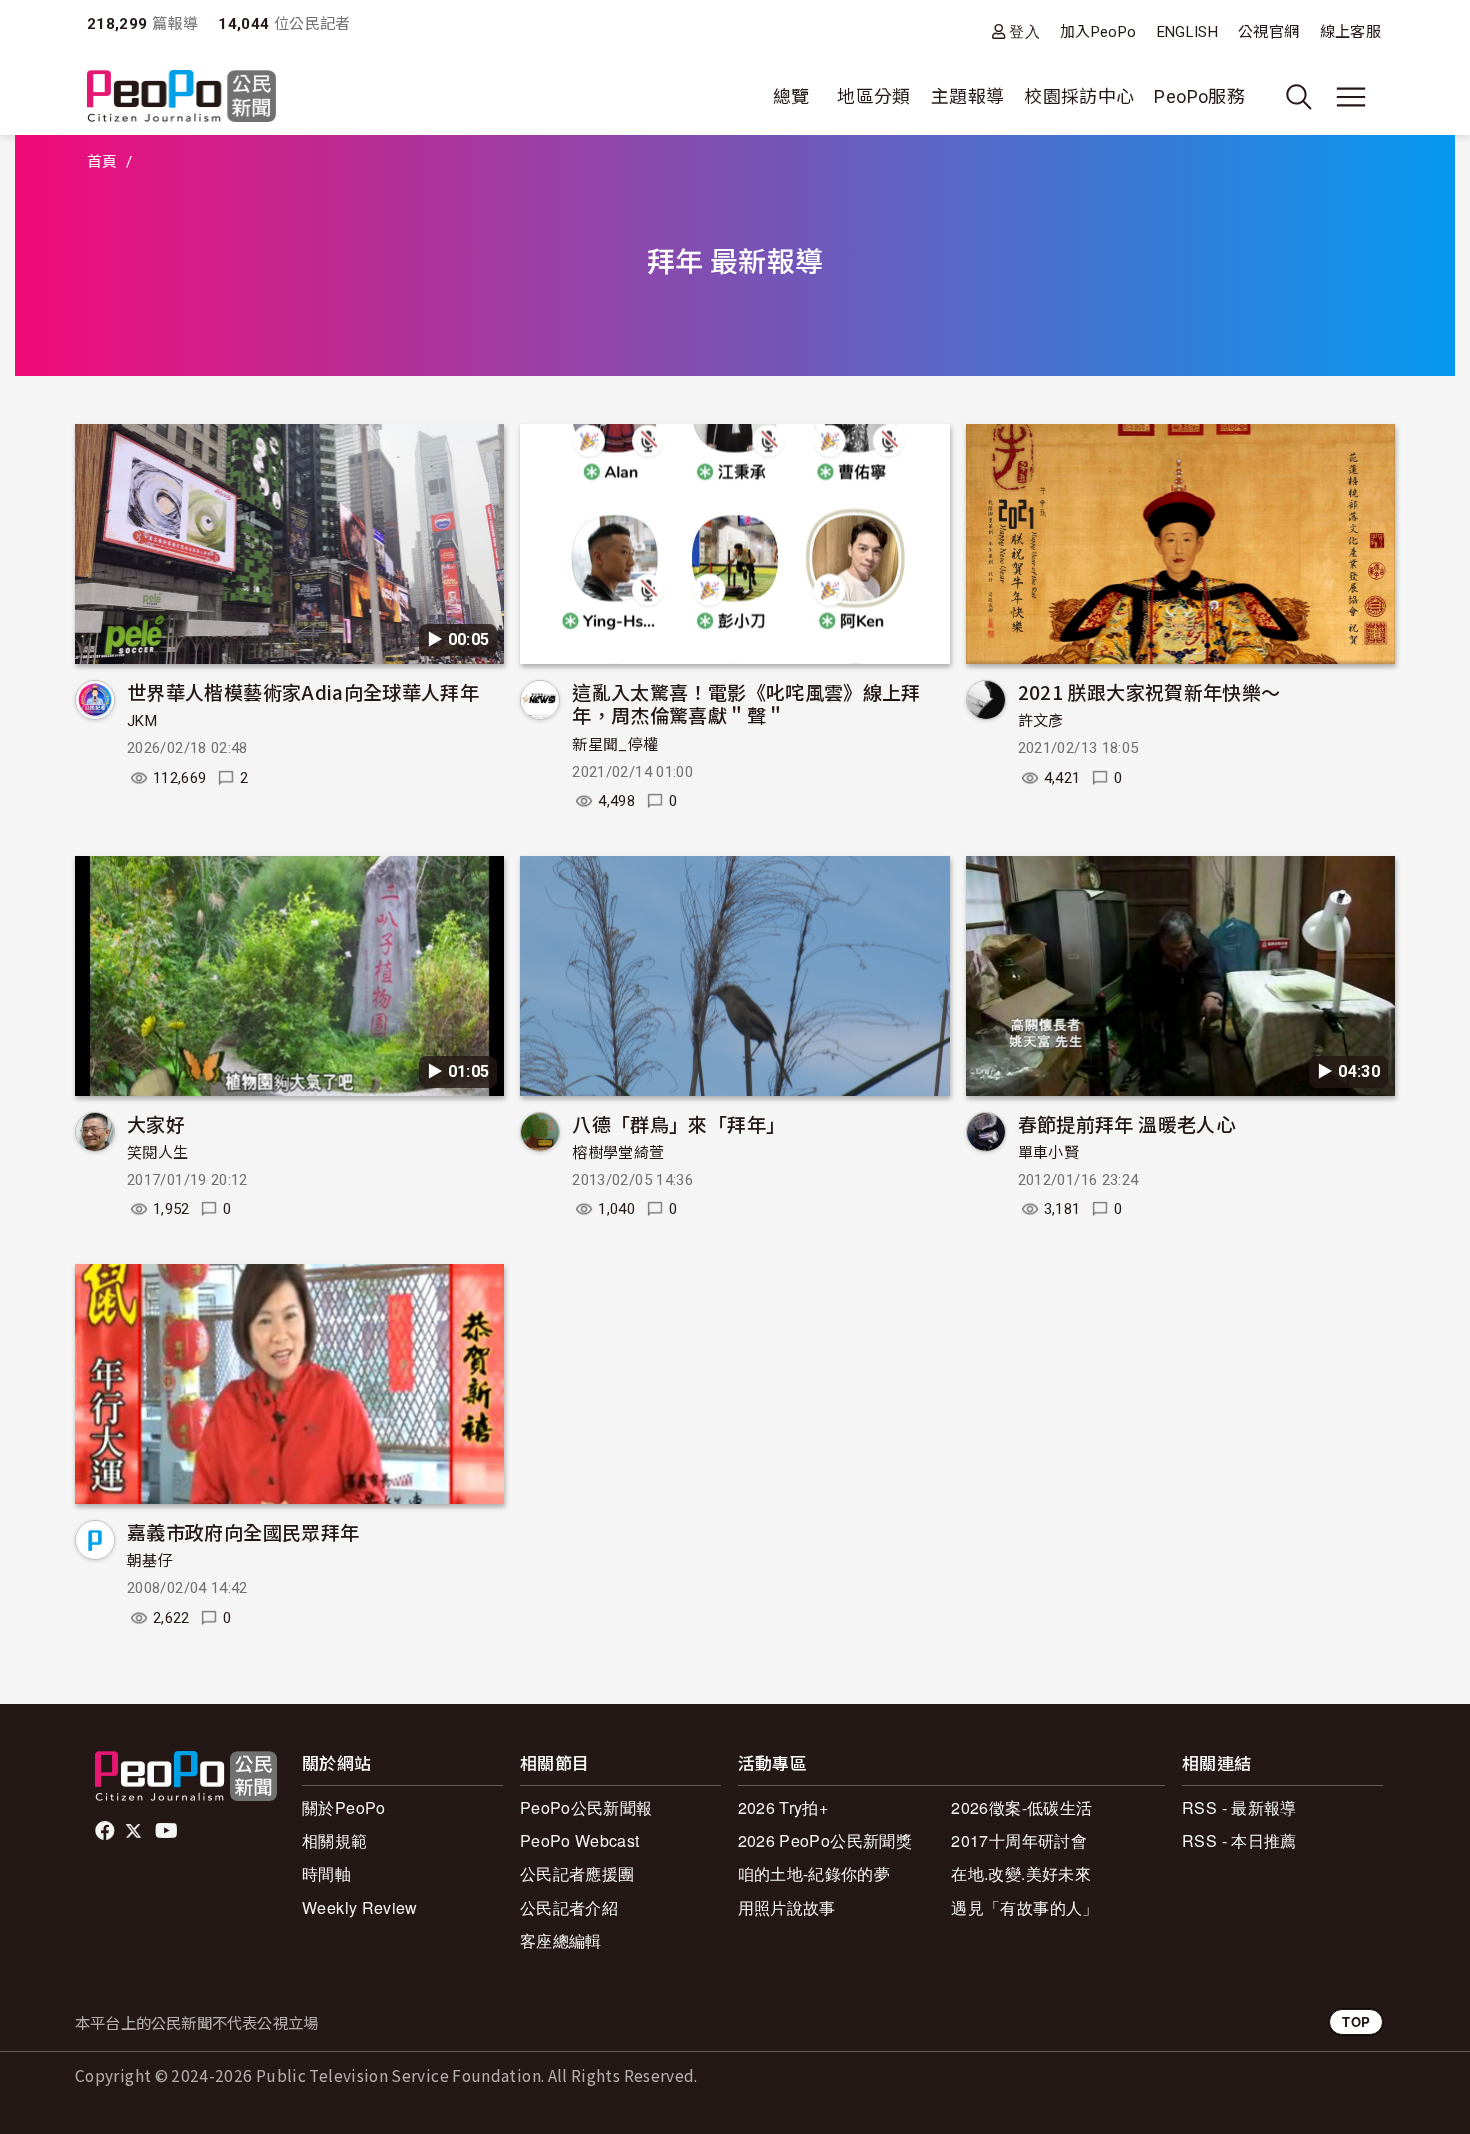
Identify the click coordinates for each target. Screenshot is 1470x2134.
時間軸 (326, 1873)
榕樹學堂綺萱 (618, 1153)
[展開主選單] (1351, 97)
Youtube (168, 1831)
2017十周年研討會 (1019, 1840)
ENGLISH (1188, 32)
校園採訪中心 (1079, 96)
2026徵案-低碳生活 (1021, 1807)
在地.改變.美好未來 (1021, 1873)
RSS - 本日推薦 (1239, 1840)
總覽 (791, 96)
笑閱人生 (157, 1153)
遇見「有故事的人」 (1024, 1907)
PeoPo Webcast (580, 1840)
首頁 (102, 162)
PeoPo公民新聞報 (586, 1807)
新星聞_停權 (615, 745)
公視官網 (1268, 32)
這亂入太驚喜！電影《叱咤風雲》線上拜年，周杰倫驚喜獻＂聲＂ (746, 703)
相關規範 (334, 1840)
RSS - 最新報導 (1239, 1807)
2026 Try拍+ (783, 1807)
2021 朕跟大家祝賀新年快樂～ (1149, 691)
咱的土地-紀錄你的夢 (814, 1873)
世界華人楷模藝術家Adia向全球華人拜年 (303, 691)
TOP (1356, 2021)
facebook (106, 1831)
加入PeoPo (1098, 32)
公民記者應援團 (577, 1873)
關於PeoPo (344, 1807)
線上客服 (1350, 32)
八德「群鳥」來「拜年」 (678, 1123)
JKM (142, 721)
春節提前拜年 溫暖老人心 (1126, 1123)
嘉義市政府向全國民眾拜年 (243, 1531)
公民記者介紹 (569, 1907)
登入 (1024, 31)
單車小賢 (1048, 1153)
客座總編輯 (561, 1940)
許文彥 (1041, 721)
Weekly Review (360, 1907)
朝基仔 (150, 1561)
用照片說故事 (787, 1907)
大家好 (156, 1123)
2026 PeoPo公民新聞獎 (825, 1840)
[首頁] (181, 97)
